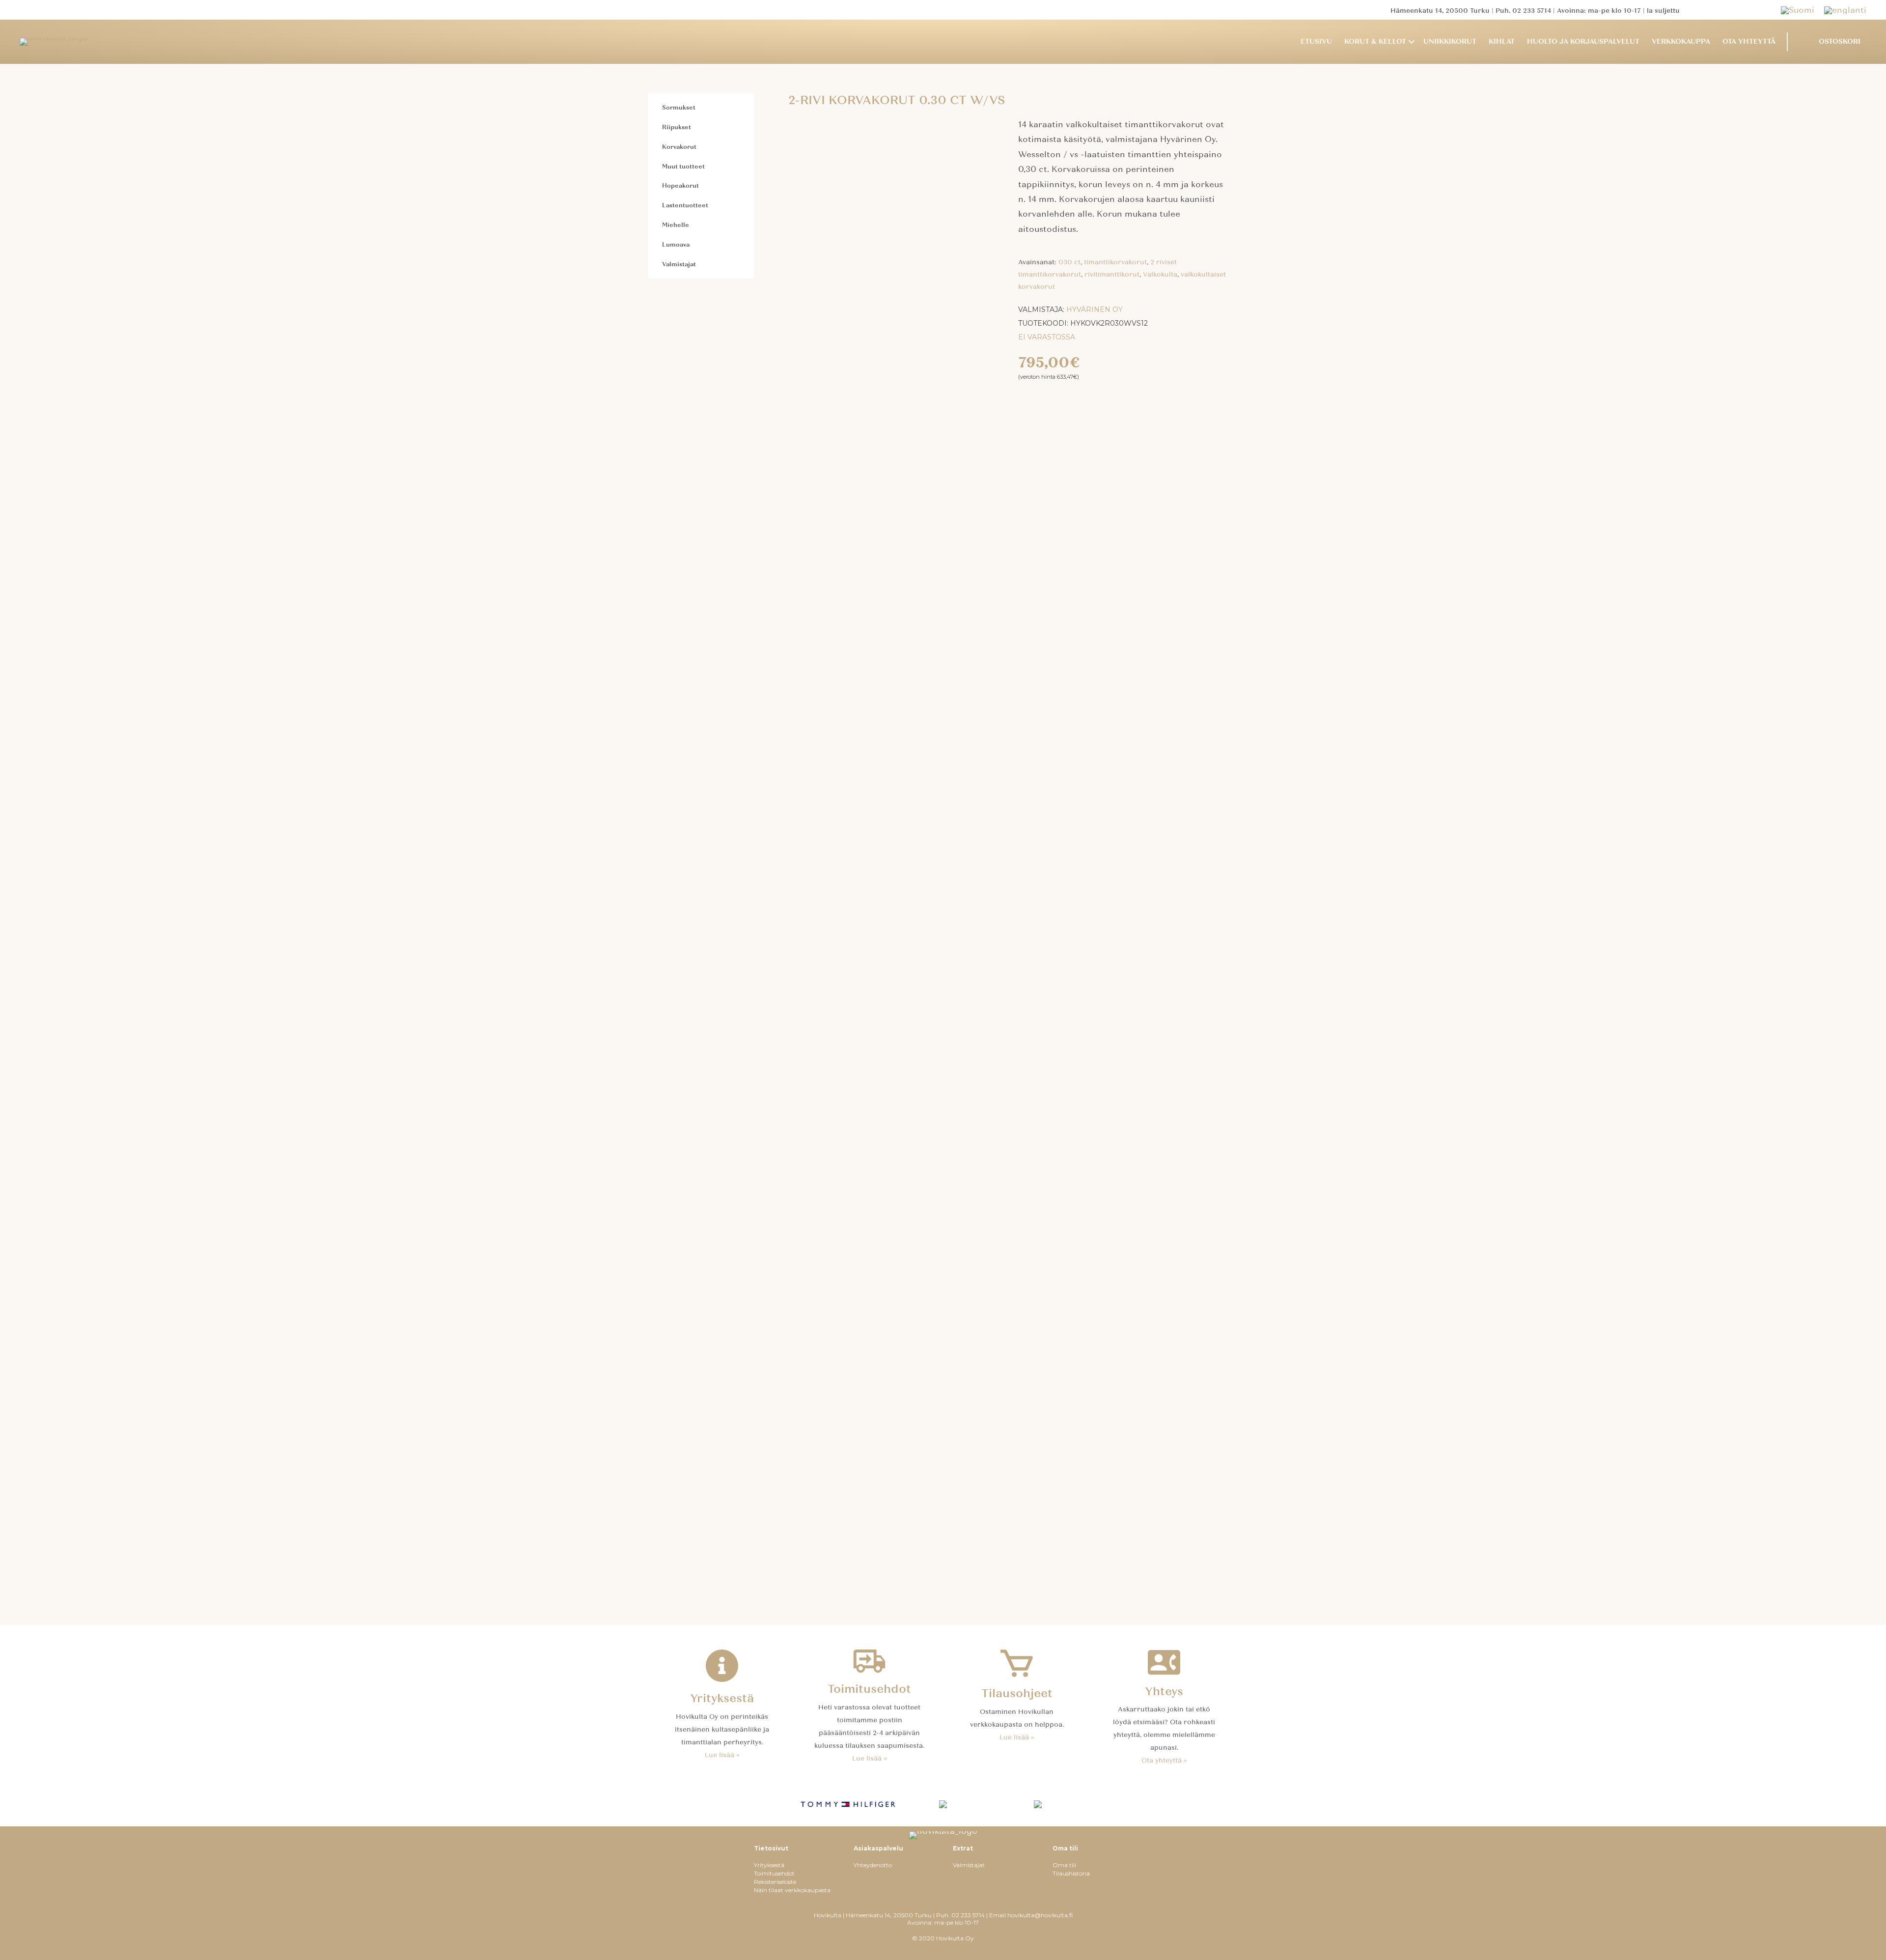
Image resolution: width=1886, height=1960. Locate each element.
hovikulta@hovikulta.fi (1040, 1915)
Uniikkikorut (1450, 42)
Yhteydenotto (873, 1865)
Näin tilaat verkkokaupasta (792, 1890)
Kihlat (1502, 42)
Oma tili (1064, 1865)
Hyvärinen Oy (1095, 309)
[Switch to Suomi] (1803, 10)
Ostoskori (1840, 42)
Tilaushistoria (1071, 1873)
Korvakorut (679, 147)
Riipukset (677, 127)
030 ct (1069, 262)
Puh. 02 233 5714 (1523, 11)
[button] (1412, 42)
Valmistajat (679, 264)
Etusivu (1316, 42)
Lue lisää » (722, 1755)
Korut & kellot (1375, 42)
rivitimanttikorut (1112, 275)
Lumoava (676, 245)
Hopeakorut (680, 186)
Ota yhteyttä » (1164, 1761)
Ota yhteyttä (1749, 42)
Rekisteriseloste (775, 1882)
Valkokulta (1160, 275)
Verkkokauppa (1681, 42)
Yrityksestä (769, 1865)
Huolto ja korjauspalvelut (1583, 42)
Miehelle (676, 225)
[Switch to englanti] (1845, 10)
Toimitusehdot (774, 1873)
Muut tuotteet (683, 167)
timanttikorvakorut (1115, 262)
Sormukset (679, 108)
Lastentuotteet (685, 205)
